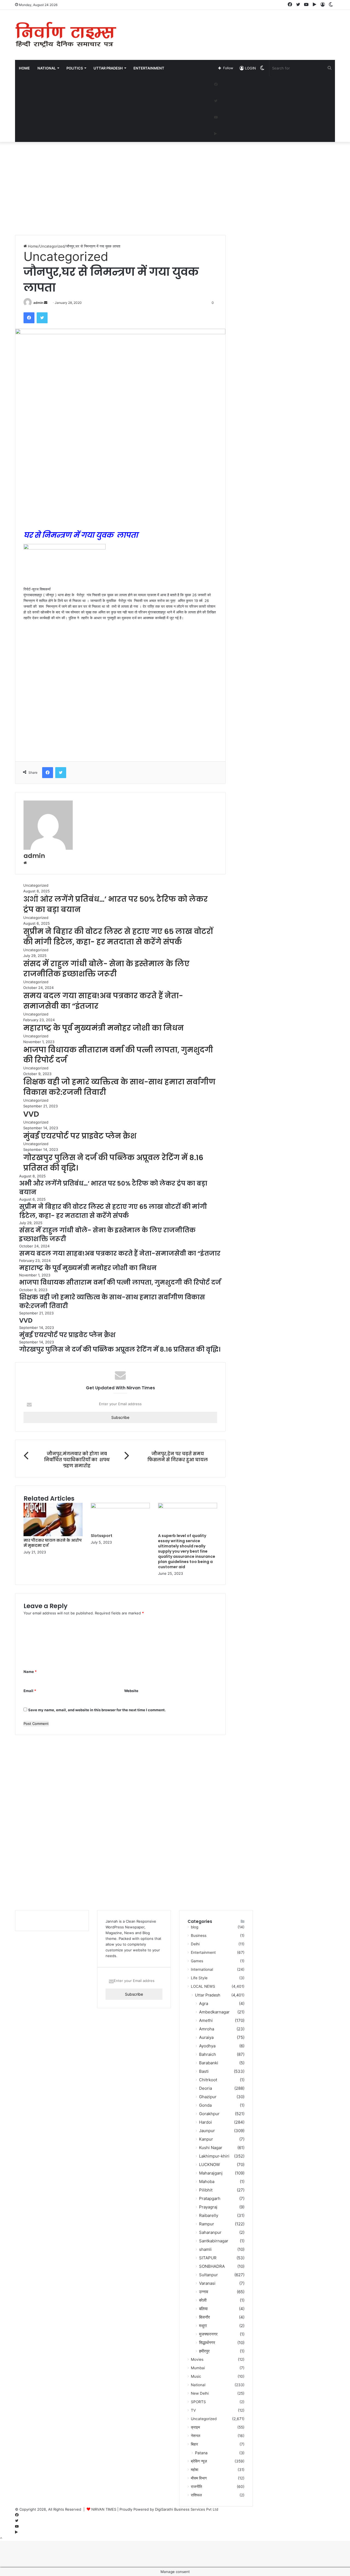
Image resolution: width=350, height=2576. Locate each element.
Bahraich (208, 2054)
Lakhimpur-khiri (214, 2156)
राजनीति (196, 2487)
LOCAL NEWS (203, 1986)
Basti (204, 2071)
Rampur (207, 2224)
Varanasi (207, 2283)
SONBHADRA (212, 2266)
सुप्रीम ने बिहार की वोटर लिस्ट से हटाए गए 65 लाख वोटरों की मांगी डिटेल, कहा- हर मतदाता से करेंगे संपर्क (118, 937)
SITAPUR (208, 2258)
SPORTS (198, 2402)
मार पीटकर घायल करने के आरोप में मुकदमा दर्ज (53, 1543)
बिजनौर (205, 2317)
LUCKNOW (209, 2165)
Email (30, 1691)
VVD (31, 1114)
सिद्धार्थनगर (207, 2343)
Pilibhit (206, 2190)
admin (38, 303)
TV (193, 2410)
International (202, 1969)
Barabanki (209, 2063)
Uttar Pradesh (208, 1995)
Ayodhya (207, 2046)
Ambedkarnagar (214, 2012)
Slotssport (102, 1536)
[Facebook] (216, 85)
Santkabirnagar (214, 2241)
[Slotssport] (120, 1507)
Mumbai (198, 2368)
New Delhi (200, 2393)
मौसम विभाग (199, 2478)
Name (30, 1672)
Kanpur (206, 2139)
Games (197, 1961)
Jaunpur (207, 2131)
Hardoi (205, 2122)
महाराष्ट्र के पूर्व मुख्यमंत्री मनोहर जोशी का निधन (103, 1028)
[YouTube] (216, 117)
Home (24, 68)
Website (131, 1691)
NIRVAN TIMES (104, 2509)
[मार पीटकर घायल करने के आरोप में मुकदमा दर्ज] (53, 1535)
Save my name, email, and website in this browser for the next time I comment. (97, 1710)
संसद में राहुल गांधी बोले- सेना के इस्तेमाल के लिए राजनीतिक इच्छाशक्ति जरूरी (106, 969)
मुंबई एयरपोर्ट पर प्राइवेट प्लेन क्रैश (80, 1136)
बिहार (194, 2444)
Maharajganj (211, 2173)
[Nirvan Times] (66, 35)
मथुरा (203, 2326)
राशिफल (196, 2495)
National (198, 2385)
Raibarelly (209, 2215)
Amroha (207, 2029)
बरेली (203, 2300)
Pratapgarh (210, 2198)
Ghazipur (208, 2097)
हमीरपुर (204, 2351)
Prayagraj (208, 2207)
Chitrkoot (208, 2080)
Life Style (199, 1978)
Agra (204, 2003)
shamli (205, 2249)
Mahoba (207, 2181)
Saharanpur (210, 2232)
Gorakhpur (209, 2114)
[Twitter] (216, 101)
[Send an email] (46, 303)
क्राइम (195, 2427)
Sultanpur (208, 2275)
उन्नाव (204, 2292)
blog (195, 1927)
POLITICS (75, 68)
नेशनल (196, 2436)
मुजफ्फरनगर (208, 2334)
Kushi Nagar (211, 2148)
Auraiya (206, 2037)
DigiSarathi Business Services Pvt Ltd (187, 2509)
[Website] (25, 863)
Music (196, 2376)
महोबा (195, 2470)
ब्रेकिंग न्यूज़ (199, 2461)
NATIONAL (47, 68)
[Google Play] (215, 134)
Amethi (206, 2020)
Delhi (195, 1944)
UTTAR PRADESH (108, 68)
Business (199, 1935)
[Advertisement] (230, 28)
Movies (197, 2359)
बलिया (203, 2309)
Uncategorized (52, 246)
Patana (201, 2453)
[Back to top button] (1, 2538)
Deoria (205, 2088)
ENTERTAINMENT (149, 68)
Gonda (205, 2105)
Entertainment (203, 1952)
